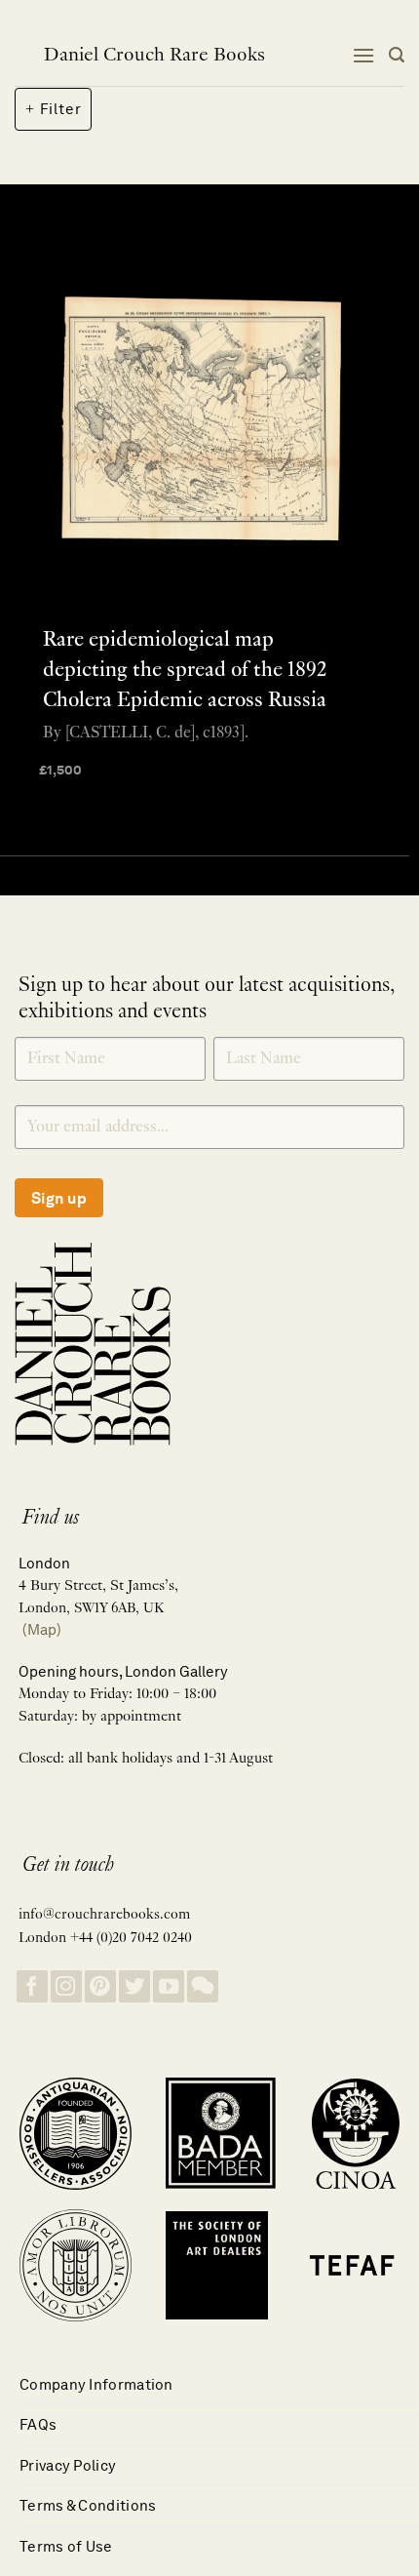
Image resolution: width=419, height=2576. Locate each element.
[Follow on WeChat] (203, 1986)
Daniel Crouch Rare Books (154, 56)
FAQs (38, 2424)
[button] (363, 55)
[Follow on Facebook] (32, 1986)
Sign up (59, 1198)
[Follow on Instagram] (66, 1986)
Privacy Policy (68, 2465)
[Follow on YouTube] (169, 1986)
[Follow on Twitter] (134, 1986)
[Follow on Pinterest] (100, 1986)
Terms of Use (66, 2546)
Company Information (96, 2384)
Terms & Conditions (88, 2505)
